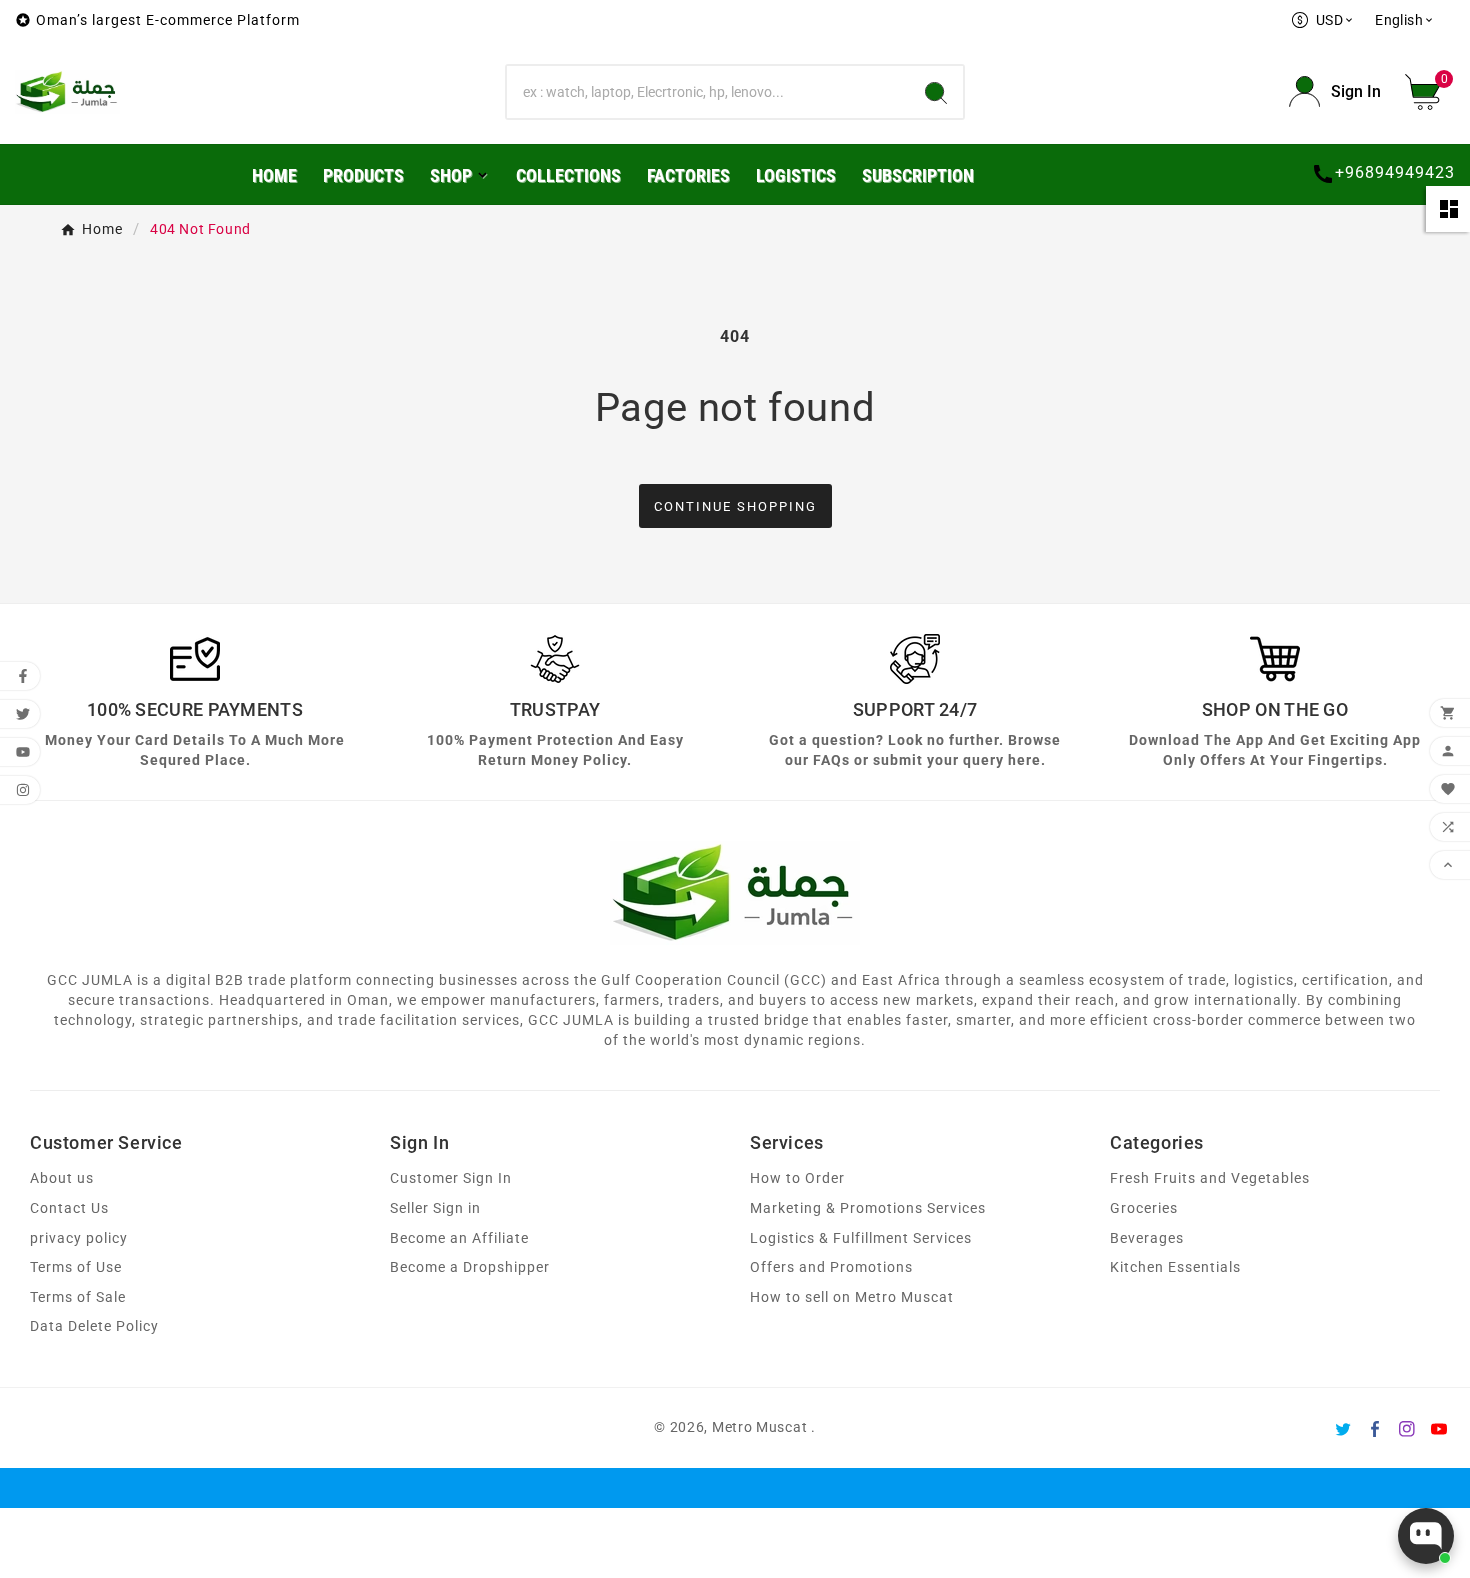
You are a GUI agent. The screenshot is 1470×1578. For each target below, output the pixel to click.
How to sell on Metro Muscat (852, 1297)
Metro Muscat (759, 1427)
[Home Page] (67, 90)
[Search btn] (936, 92)
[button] (1430, 92)
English (1405, 20)
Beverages (1147, 1238)
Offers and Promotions (831, 1267)
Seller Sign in (435, 1208)
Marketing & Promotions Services (868, 1208)
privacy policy (79, 1238)
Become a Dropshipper (470, 1267)
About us (62, 1178)
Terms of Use (76, 1267)
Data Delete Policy (94, 1326)
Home (102, 229)
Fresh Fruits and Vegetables (1210, 1178)
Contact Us (69, 1208)
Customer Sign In (451, 1178)
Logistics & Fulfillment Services (861, 1238)
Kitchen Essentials (1175, 1267)
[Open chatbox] (1426, 1536)
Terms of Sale (78, 1297)
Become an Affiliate (459, 1238)
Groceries (1144, 1208)
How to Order (797, 1178)
